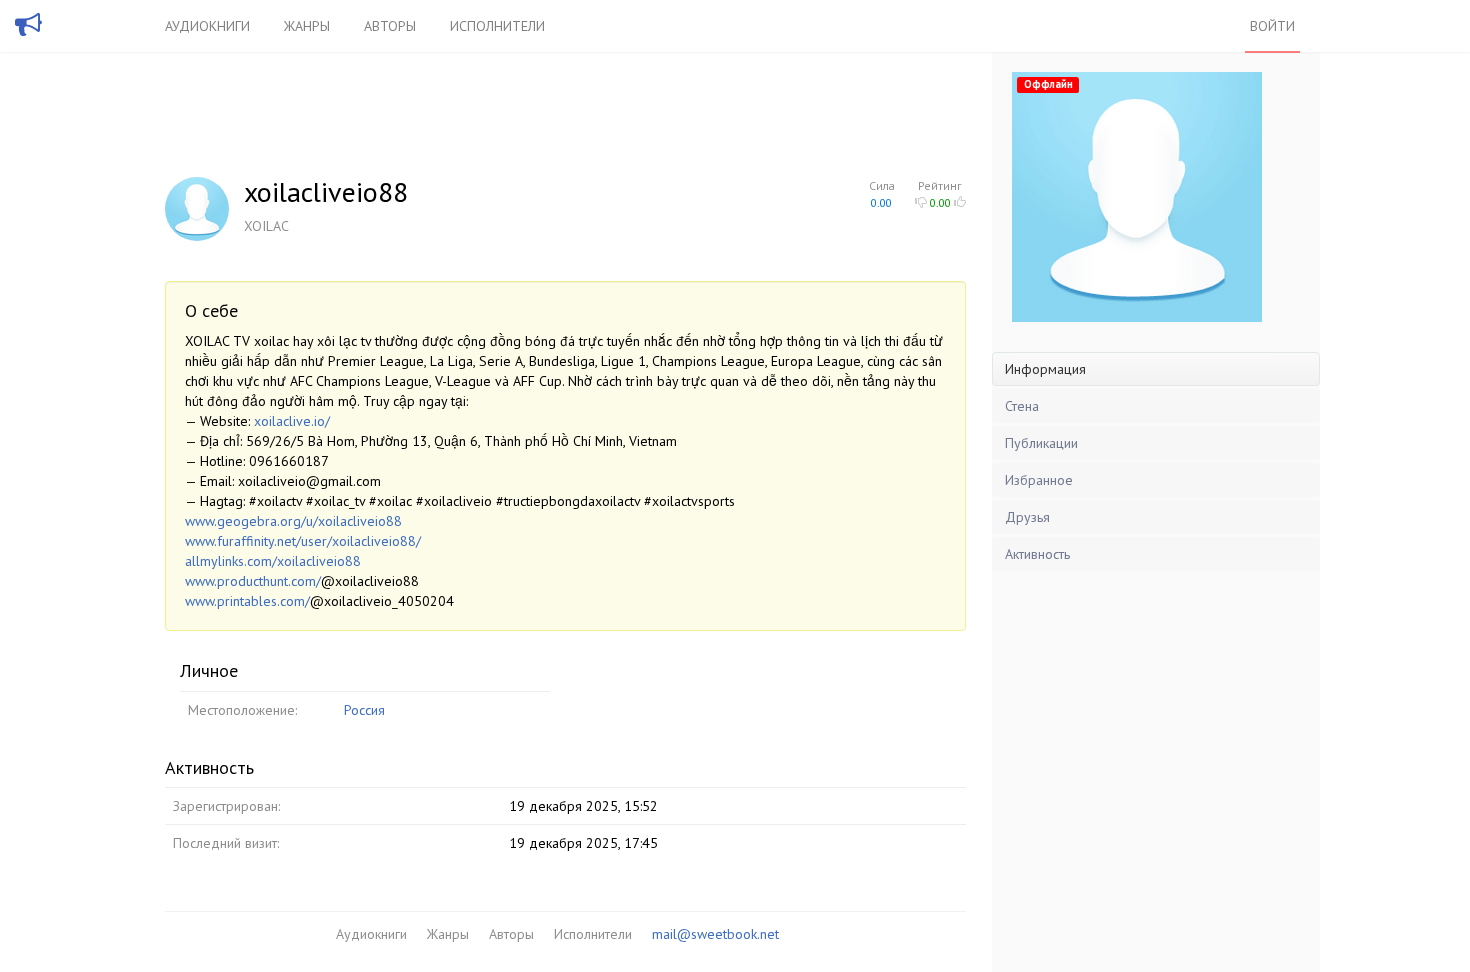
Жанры (307, 26)
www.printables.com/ (247, 601)
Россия (364, 710)
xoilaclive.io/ (292, 421)
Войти (1272, 26)
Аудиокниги (207, 26)
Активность (1037, 554)
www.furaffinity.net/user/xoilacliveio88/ (303, 541)
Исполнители (497, 26)
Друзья (1027, 517)
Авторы (390, 26)
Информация (1045, 369)
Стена (1022, 406)
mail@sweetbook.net (715, 934)
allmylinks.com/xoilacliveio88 (273, 561)
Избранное (1039, 480)
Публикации (1041, 443)
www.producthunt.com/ (253, 581)
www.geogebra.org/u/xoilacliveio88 (293, 521)
